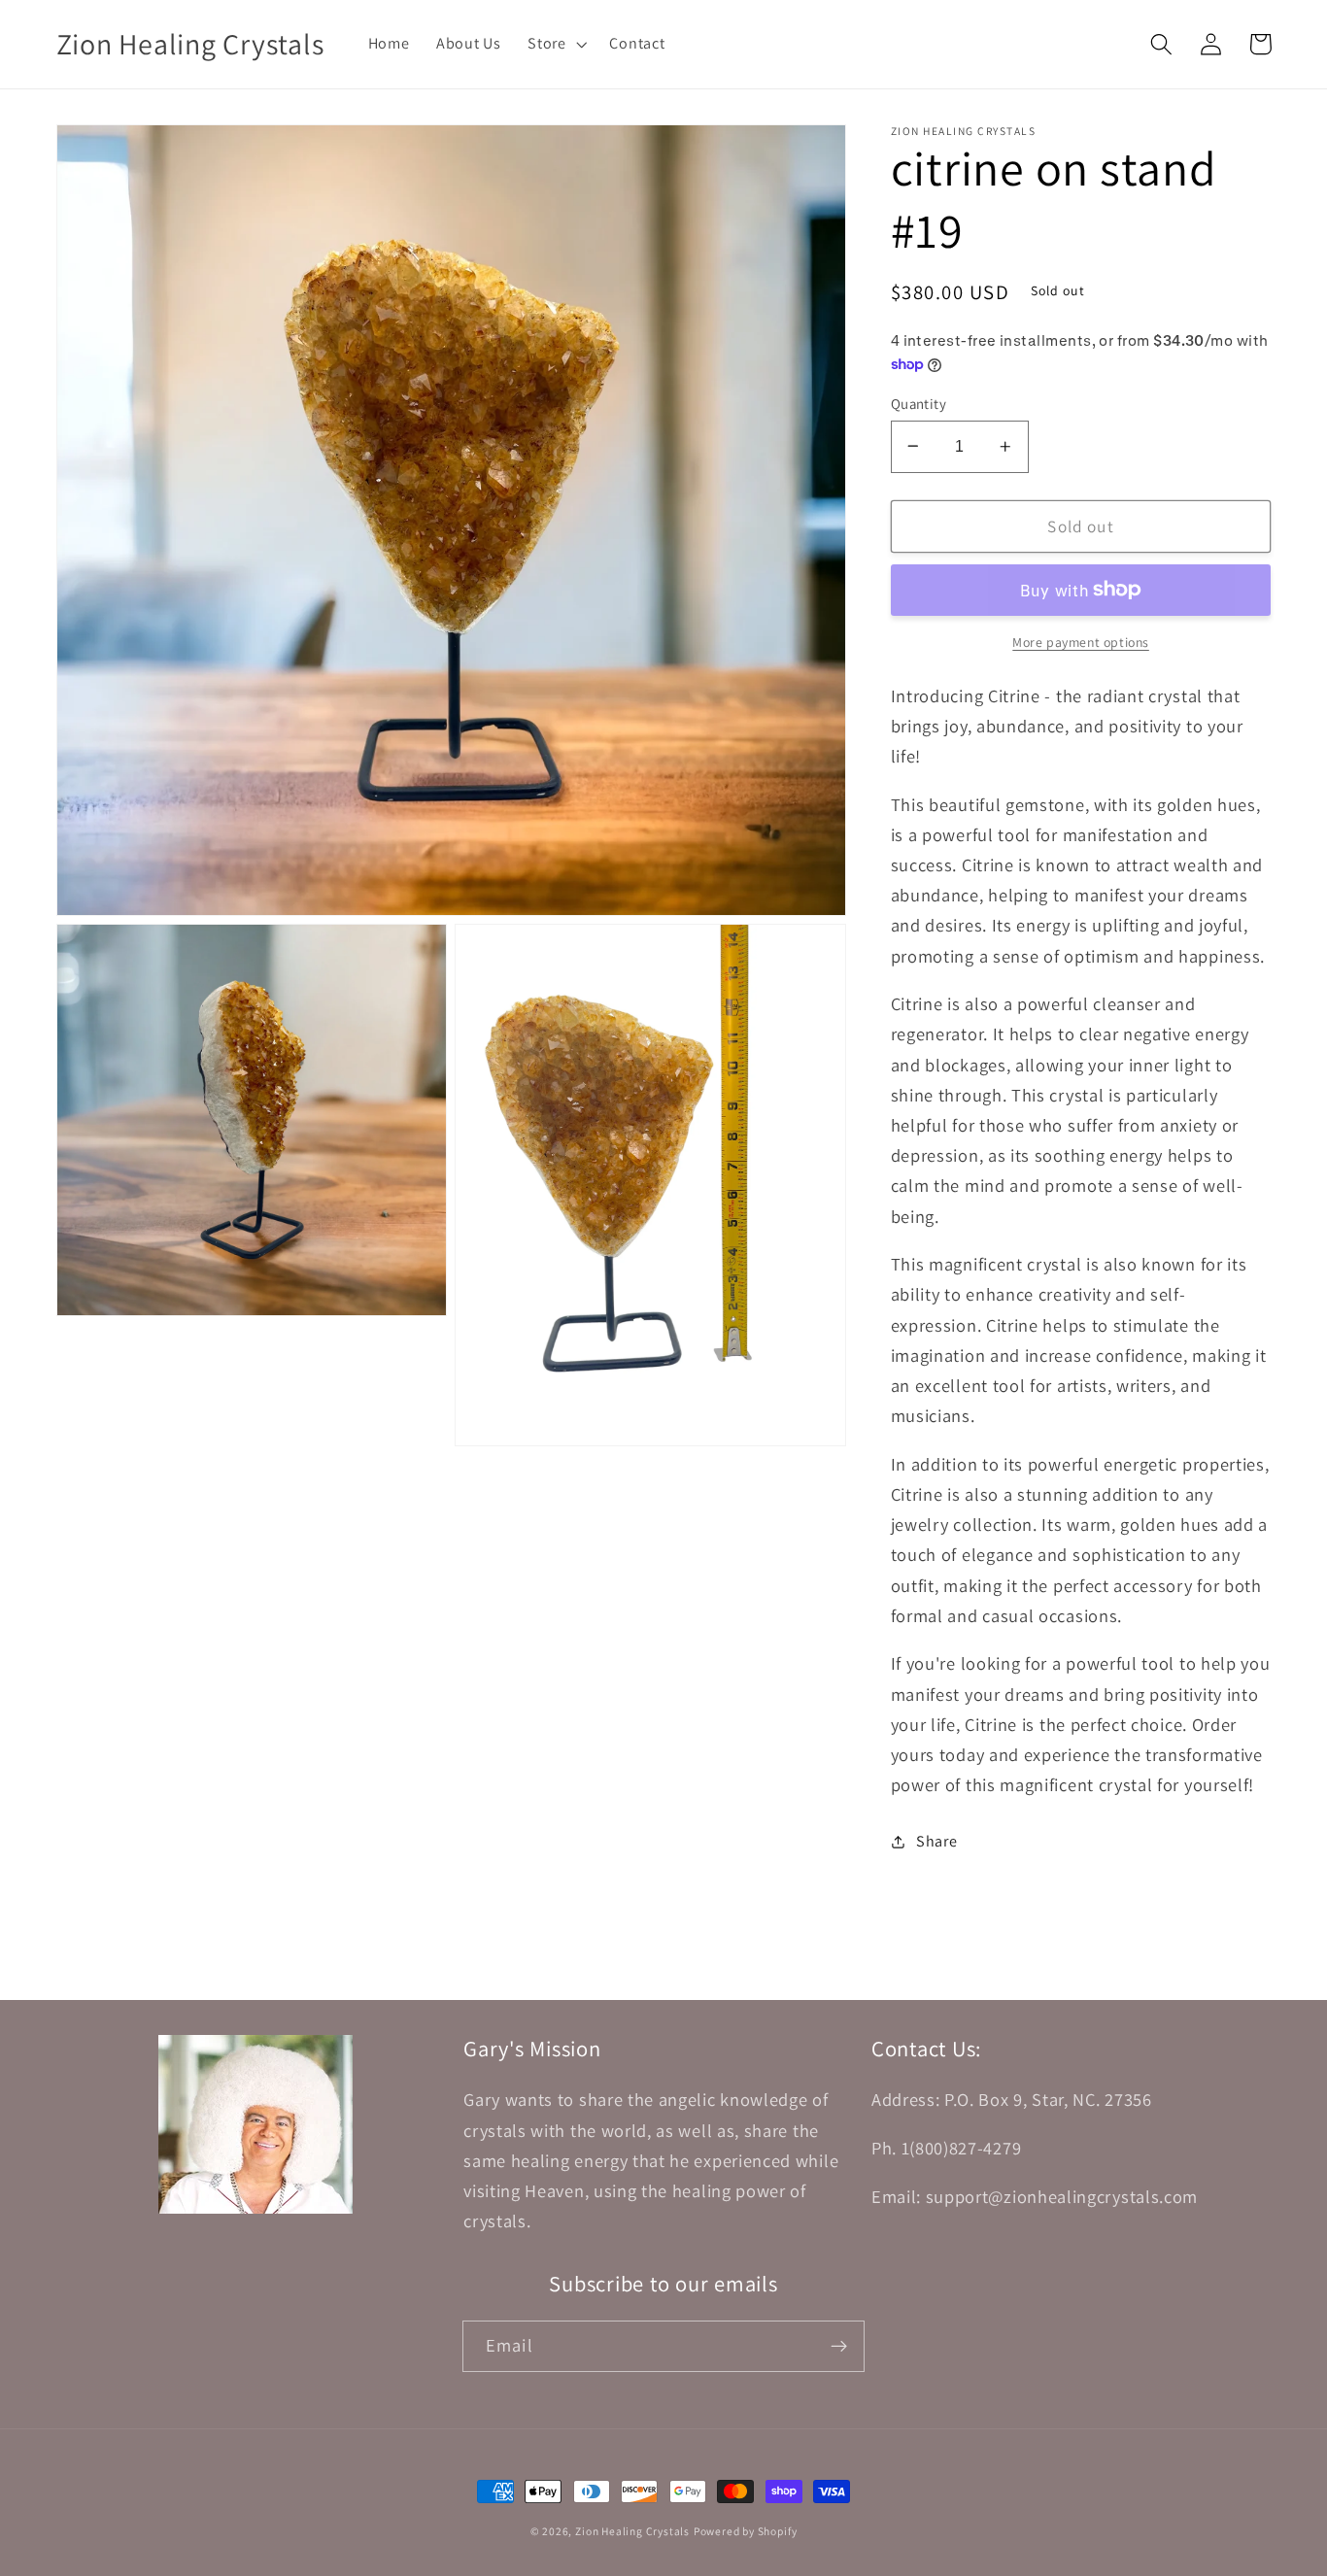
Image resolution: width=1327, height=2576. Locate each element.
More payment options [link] (1081, 642)
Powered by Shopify (746, 2531)
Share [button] (936, 1841)
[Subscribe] (839, 2347)
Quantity (919, 403)
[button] (555, 44)
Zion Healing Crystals (632, 2531)
